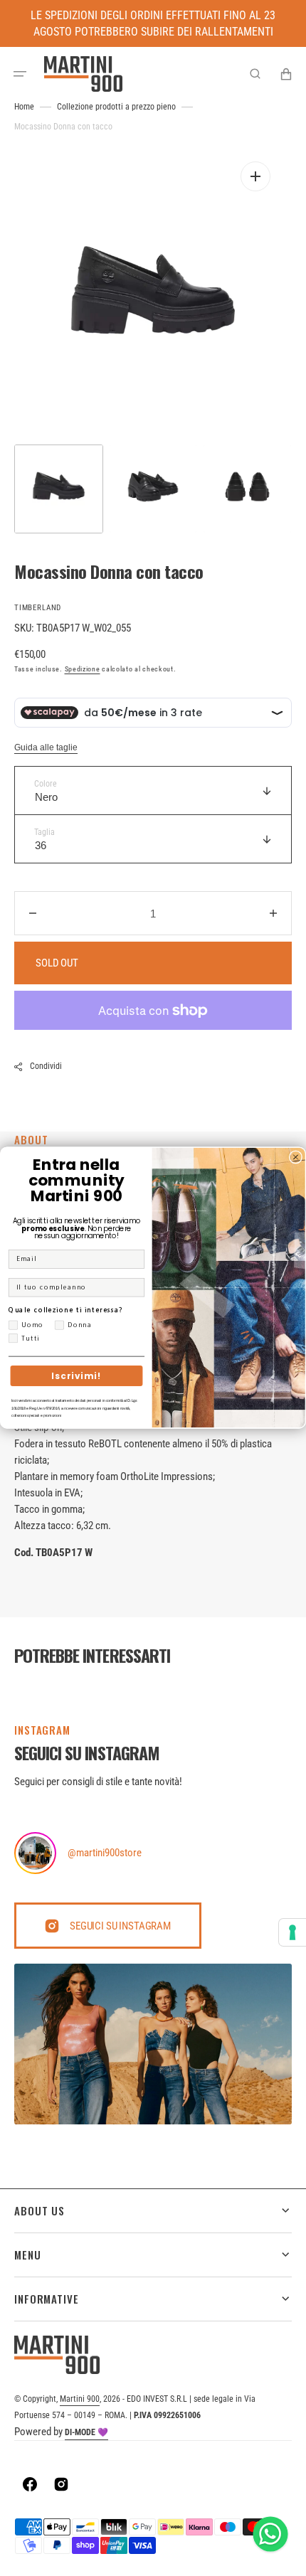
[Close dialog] (296, 1157)
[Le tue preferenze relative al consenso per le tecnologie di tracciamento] (292, 1932)
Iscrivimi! (76, 1376)
